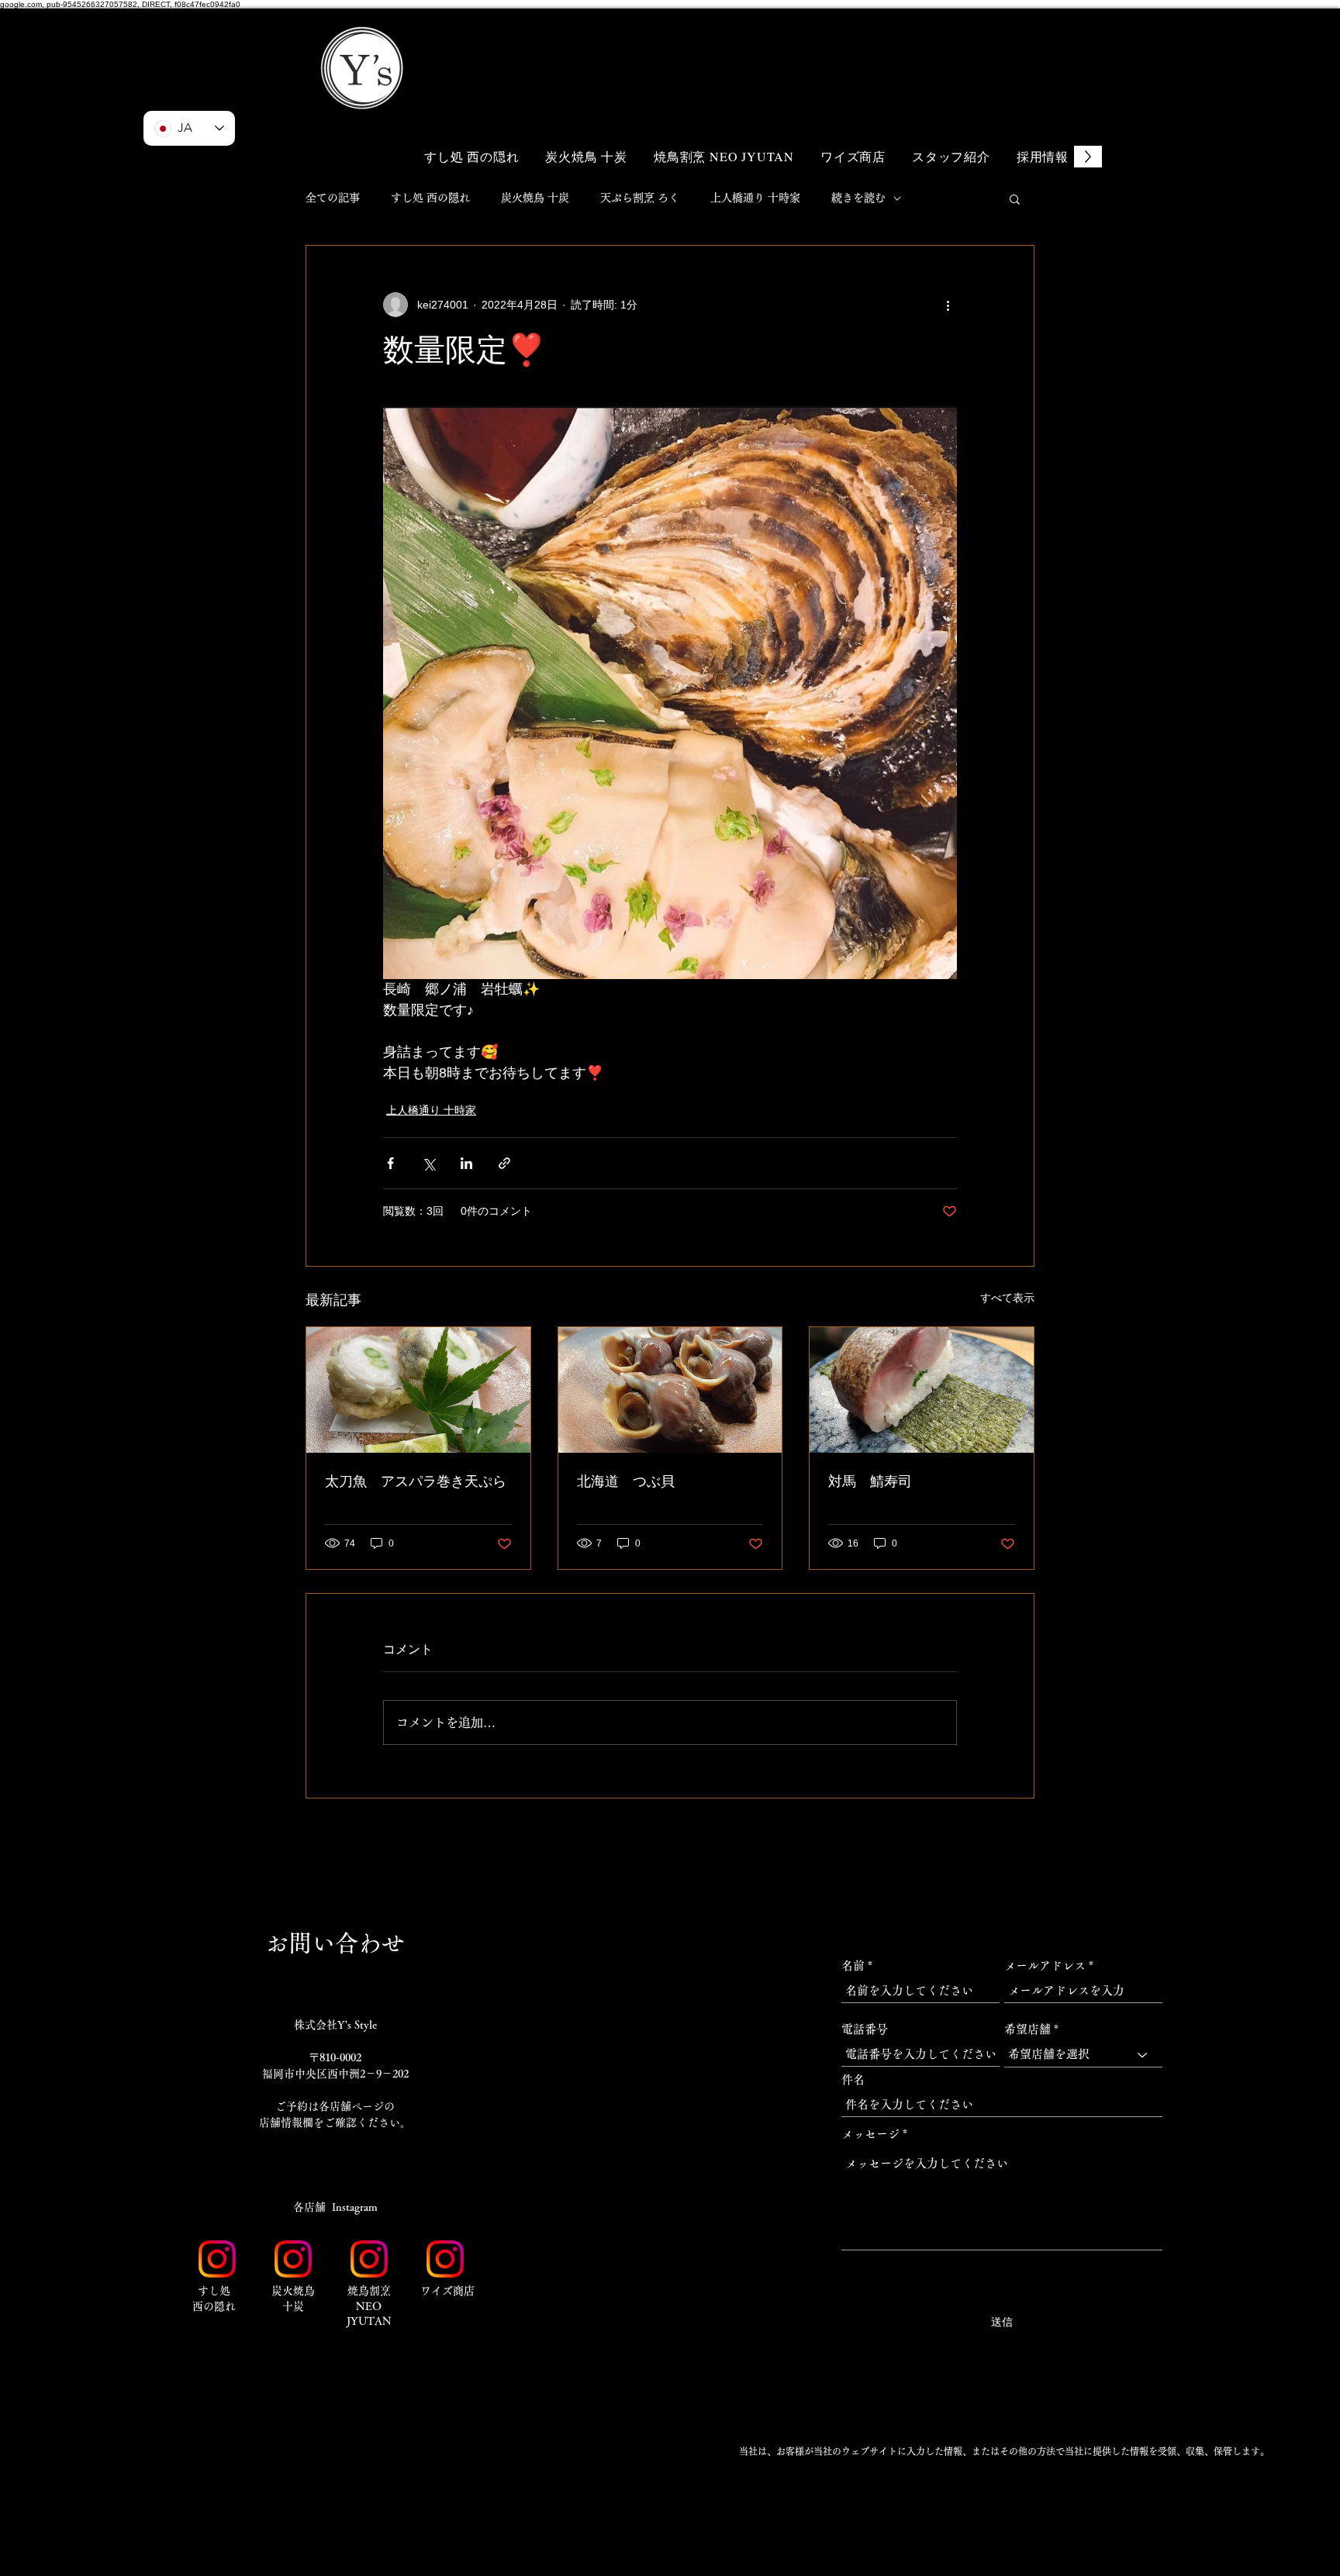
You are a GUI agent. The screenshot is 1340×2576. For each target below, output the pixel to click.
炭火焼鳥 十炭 (535, 198)
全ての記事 (333, 198)
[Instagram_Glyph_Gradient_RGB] (217, 2259)
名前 (853, 1966)
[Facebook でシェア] (390, 1163)
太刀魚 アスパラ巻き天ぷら (416, 1481)
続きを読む (858, 198)
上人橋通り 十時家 (755, 198)
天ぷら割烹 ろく (640, 198)
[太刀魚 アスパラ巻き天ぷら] (418, 1390)
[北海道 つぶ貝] (670, 1390)
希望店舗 (1027, 2029)
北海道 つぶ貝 (626, 1481)
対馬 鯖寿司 (870, 1481)
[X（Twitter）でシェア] (428, 1163)
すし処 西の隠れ (430, 198)
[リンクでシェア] (504, 1163)
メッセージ (870, 2134)
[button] (1003, 45)
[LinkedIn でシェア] (466, 1163)
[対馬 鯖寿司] (922, 1390)
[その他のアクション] (948, 305)
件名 (853, 2079)
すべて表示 (1007, 1298)
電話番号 (865, 2029)
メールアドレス (1045, 1966)
